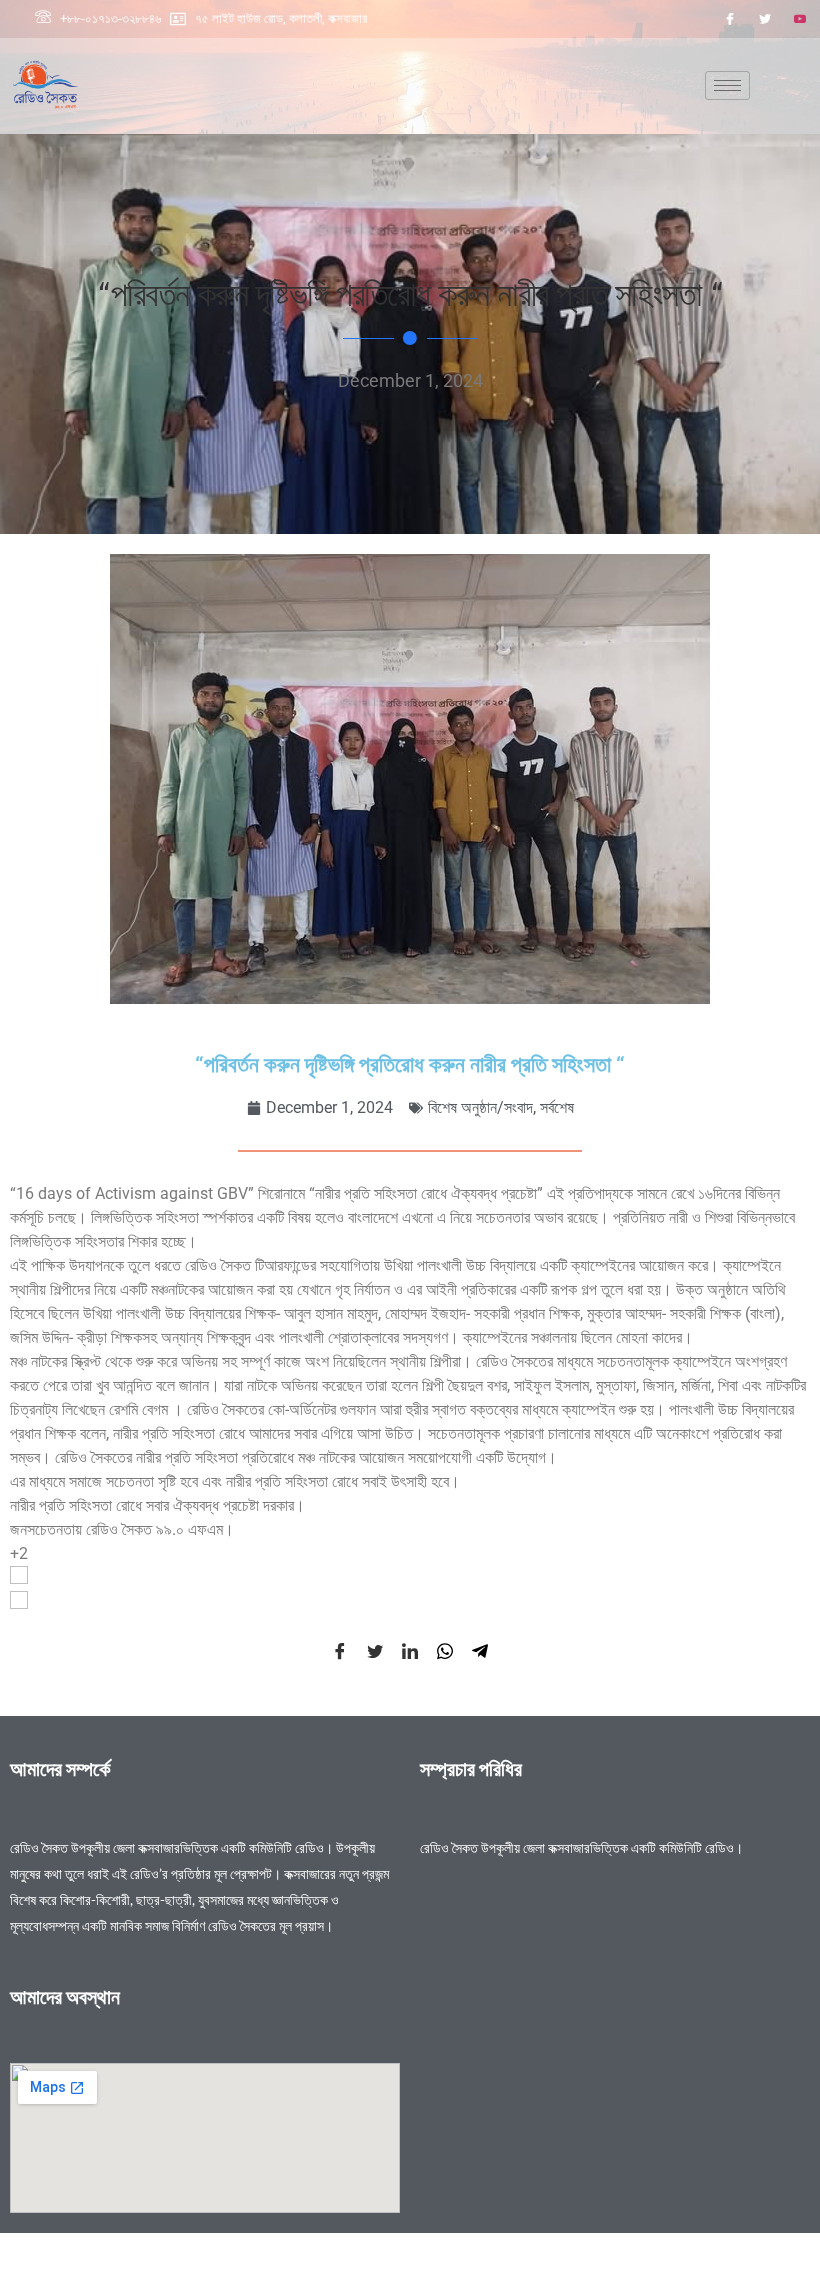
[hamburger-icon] (727, 85)
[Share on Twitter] (375, 1651)
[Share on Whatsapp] (445, 1651)
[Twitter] (765, 19)
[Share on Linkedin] (410, 1651)
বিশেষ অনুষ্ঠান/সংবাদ (480, 1107)
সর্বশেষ (557, 1107)
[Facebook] (730, 19)
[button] (410, 1578)
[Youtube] (800, 19)
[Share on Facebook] (340, 1651)
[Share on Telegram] (480, 1651)
